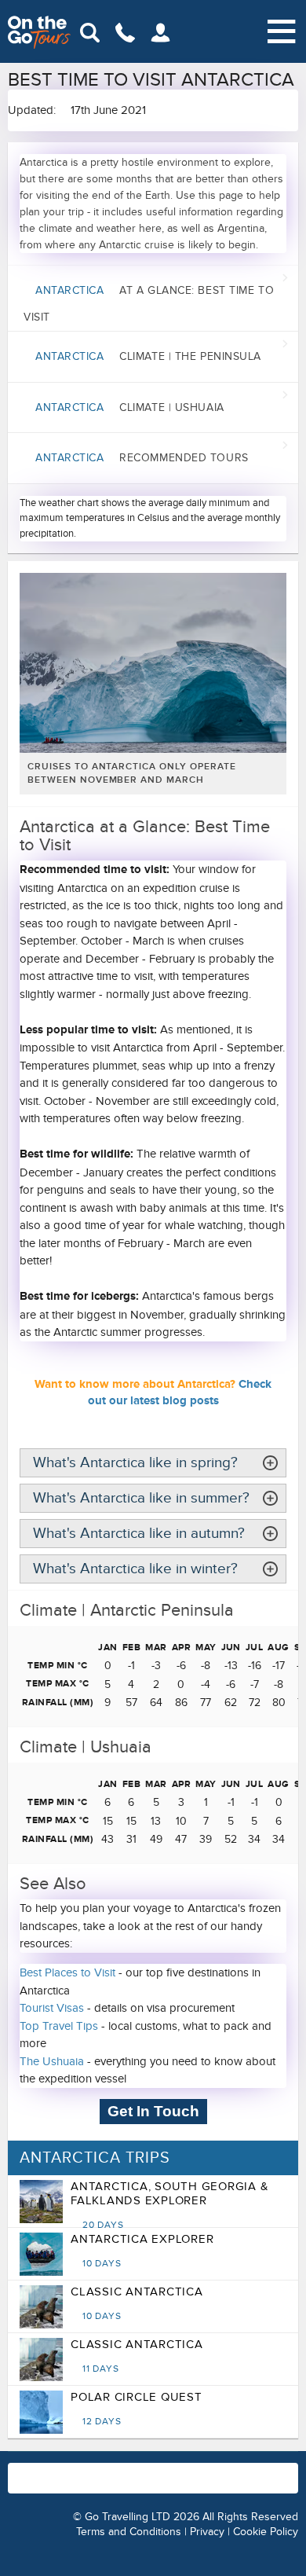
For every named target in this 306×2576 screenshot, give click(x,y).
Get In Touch (153, 2111)
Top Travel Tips (59, 2026)
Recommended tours (142, 458)
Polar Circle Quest (137, 2409)
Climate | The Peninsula (148, 356)
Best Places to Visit (67, 1972)
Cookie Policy (266, 2532)
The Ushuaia (52, 2061)
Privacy (207, 2532)
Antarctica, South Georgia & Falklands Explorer (169, 2205)
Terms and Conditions (129, 2532)
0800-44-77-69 (256, 2470)
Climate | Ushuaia (130, 407)
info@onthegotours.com (121, 2486)
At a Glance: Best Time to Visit (149, 304)
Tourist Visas (52, 2008)
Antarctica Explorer (142, 2251)
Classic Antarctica (137, 2303)
